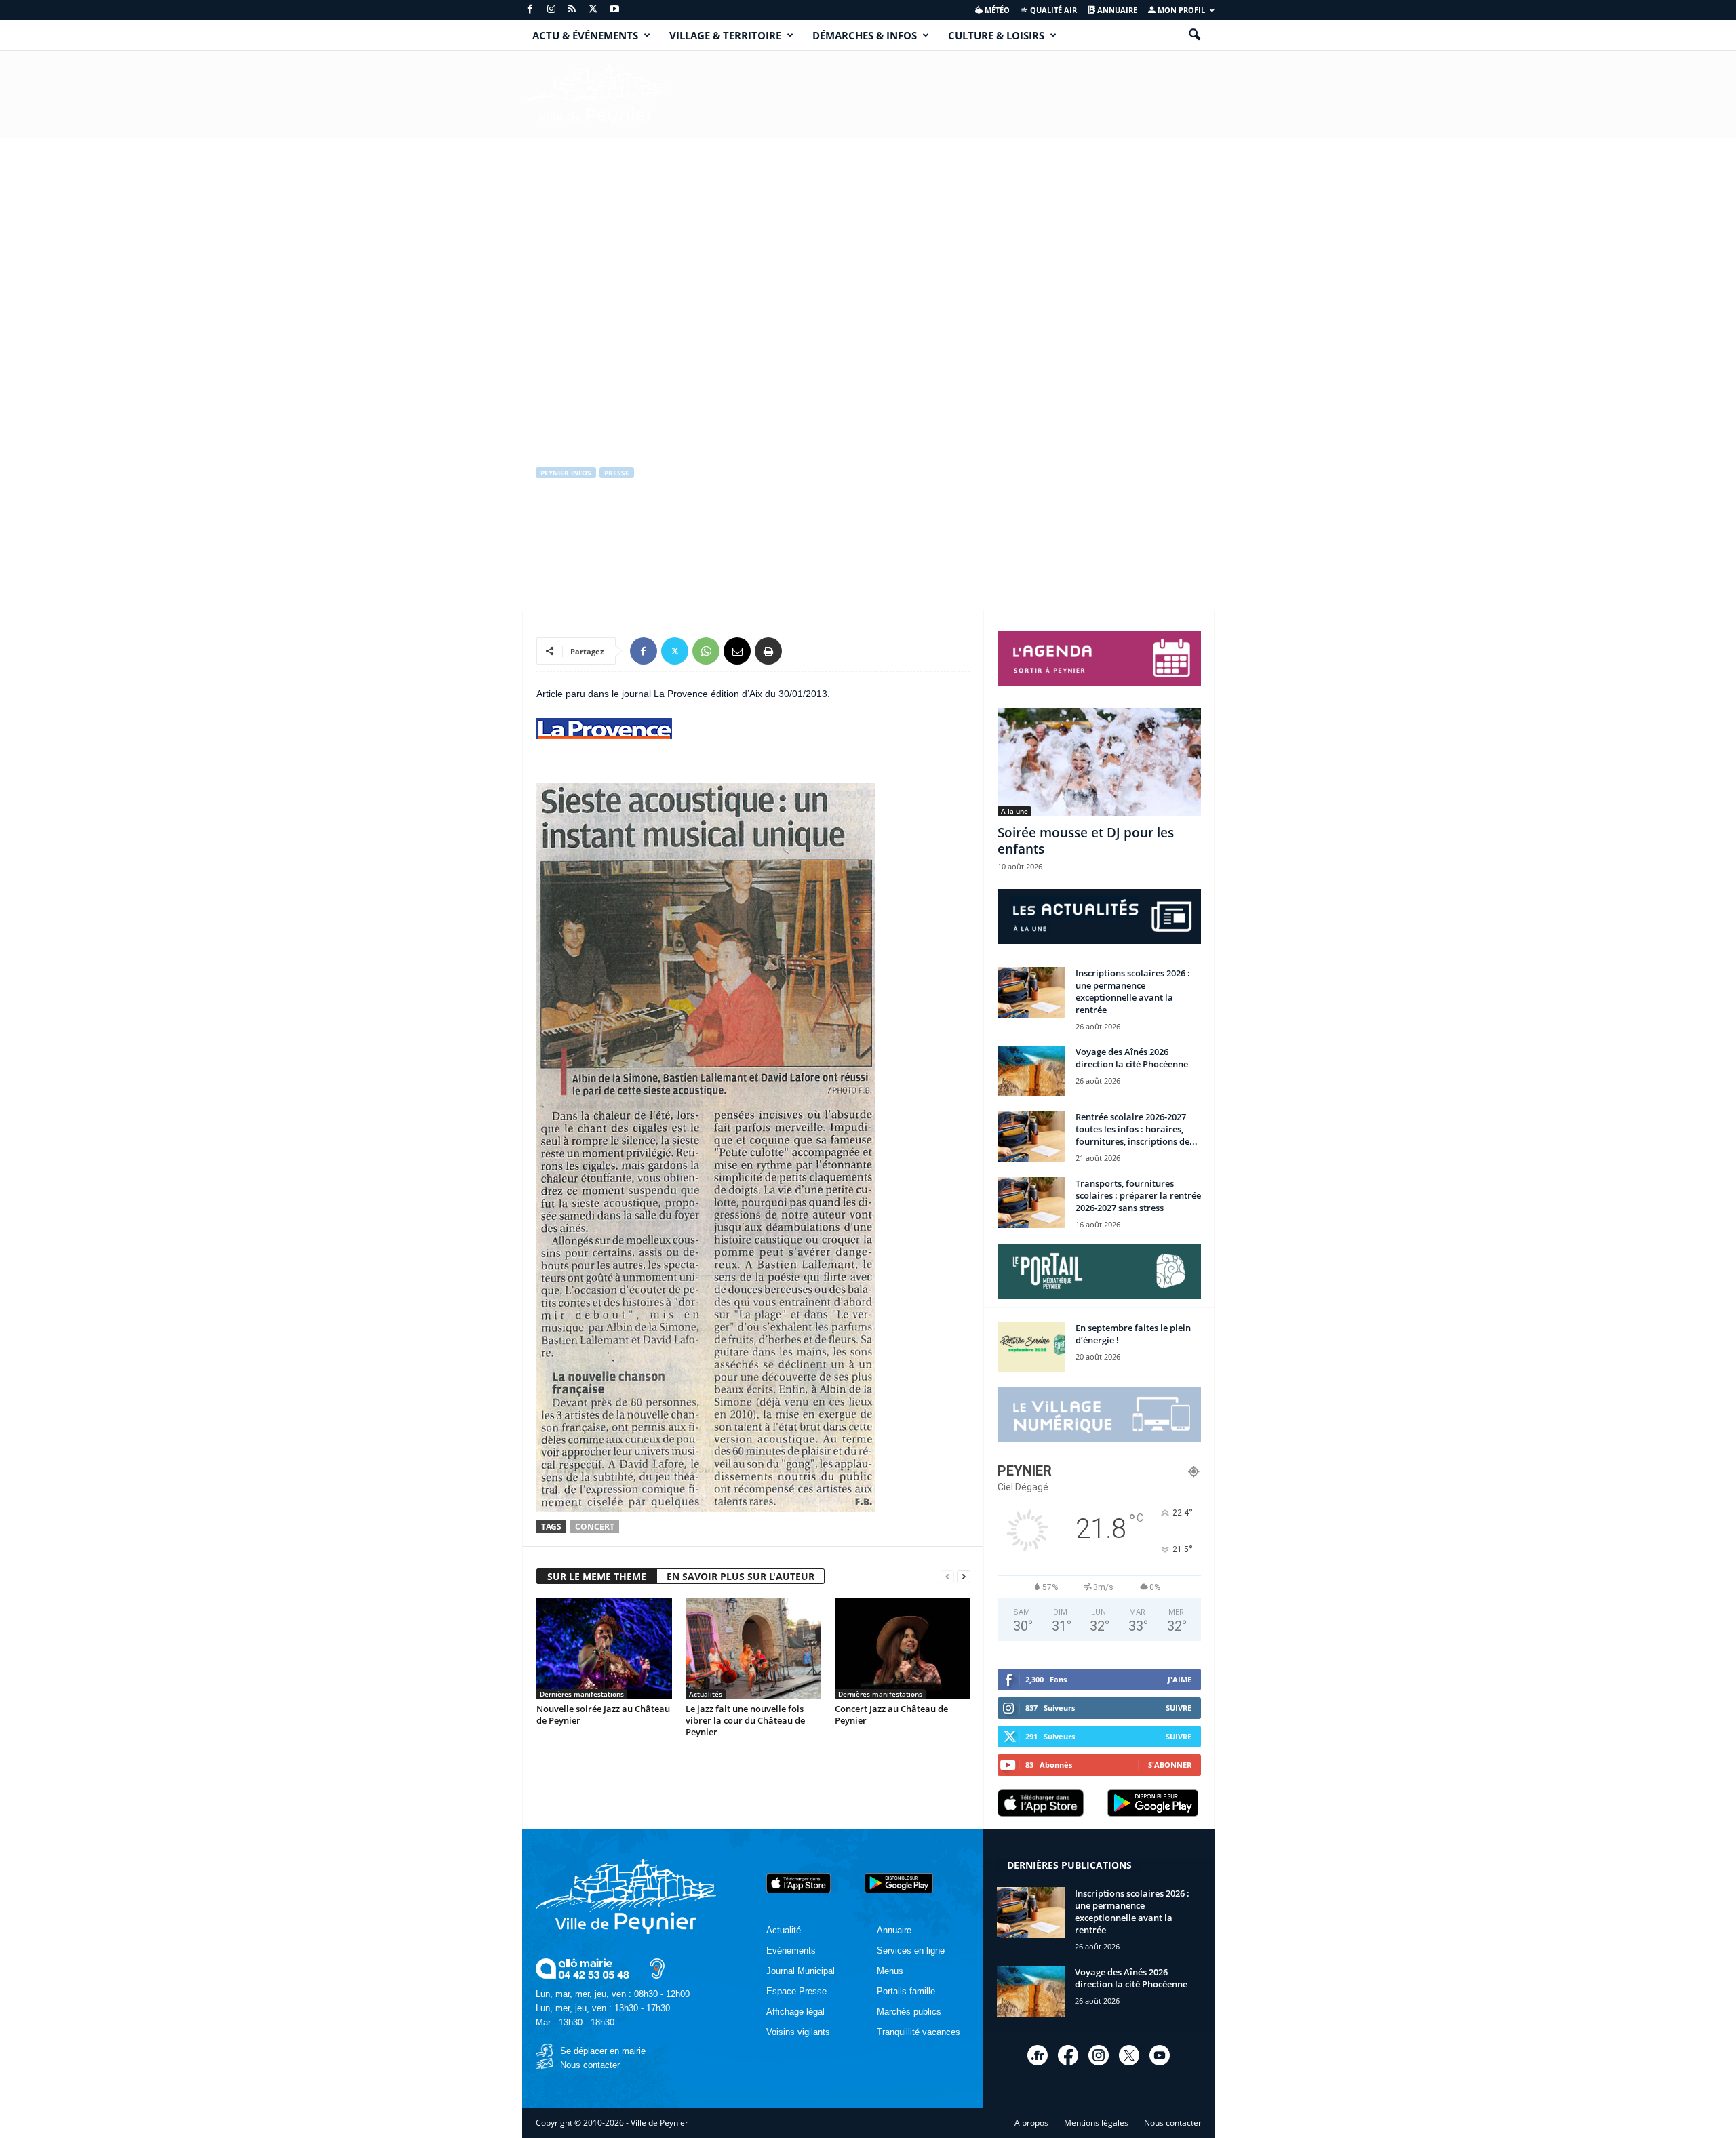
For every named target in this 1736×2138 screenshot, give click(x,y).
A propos (1031, 2123)
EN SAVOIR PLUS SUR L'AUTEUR (741, 1576)
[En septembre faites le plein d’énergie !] (1031, 1347)
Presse (617, 473)
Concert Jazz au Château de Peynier (891, 1715)
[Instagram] (551, 10)
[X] (593, 10)
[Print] (768, 651)
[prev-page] (947, 1577)
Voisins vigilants (798, 2032)
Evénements (791, 1951)
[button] (1194, 35)
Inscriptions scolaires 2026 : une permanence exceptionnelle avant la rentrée (1133, 991)
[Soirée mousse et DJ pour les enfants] (1099, 762)
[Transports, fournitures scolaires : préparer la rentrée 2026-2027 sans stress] (1031, 1203)
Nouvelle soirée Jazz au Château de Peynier (603, 1715)
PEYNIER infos (566, 473)
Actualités (706, 1694)
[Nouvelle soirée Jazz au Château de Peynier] (604, 1648)
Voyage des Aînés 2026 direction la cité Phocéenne (1132, 1058)
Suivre (1179, 1708)
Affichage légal (795, 2012)
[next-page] (964, 1577)
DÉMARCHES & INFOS (865, 35)
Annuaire (1116, 10)
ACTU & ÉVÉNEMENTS (585, 35)
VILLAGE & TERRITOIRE (725, 35)
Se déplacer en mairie (603, 2051)
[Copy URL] (800, 651)
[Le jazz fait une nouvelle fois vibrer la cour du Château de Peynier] (753, 1648)
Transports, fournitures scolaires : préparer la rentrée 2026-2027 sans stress (1138, 1195)
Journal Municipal (801, 1971)
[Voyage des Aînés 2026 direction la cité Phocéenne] (1031, 1071)
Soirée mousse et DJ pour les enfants (1086, 841)
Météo (996, 10)
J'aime (1180, 1679)
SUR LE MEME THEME (597, 1576)
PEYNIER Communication (596, 530)
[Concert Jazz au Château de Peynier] (903, 1648)
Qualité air (1052, 10)
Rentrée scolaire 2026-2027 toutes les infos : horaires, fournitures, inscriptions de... (1137, 1129)
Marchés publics (909, 2012)
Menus (890, 1971)
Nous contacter (590, 2065)
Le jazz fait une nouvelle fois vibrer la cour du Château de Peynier (745, 1720)
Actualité (784, 1930)
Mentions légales (1096, 2123)
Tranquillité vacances (919, 2032)
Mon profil (1180, 10)
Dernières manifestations (582, 1694)
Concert (595, 1527)
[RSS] (572, 10)
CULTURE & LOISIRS (996, 35)
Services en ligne (911, 1951)
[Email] (737, 651)
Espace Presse (796, 1991)
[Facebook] (530, 10)
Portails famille (906, 1991)
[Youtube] (614, 10)
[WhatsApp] (706, 651)
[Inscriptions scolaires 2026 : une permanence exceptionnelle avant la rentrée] (1031, 992)
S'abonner (1170, 1765)
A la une (1014, 811)
